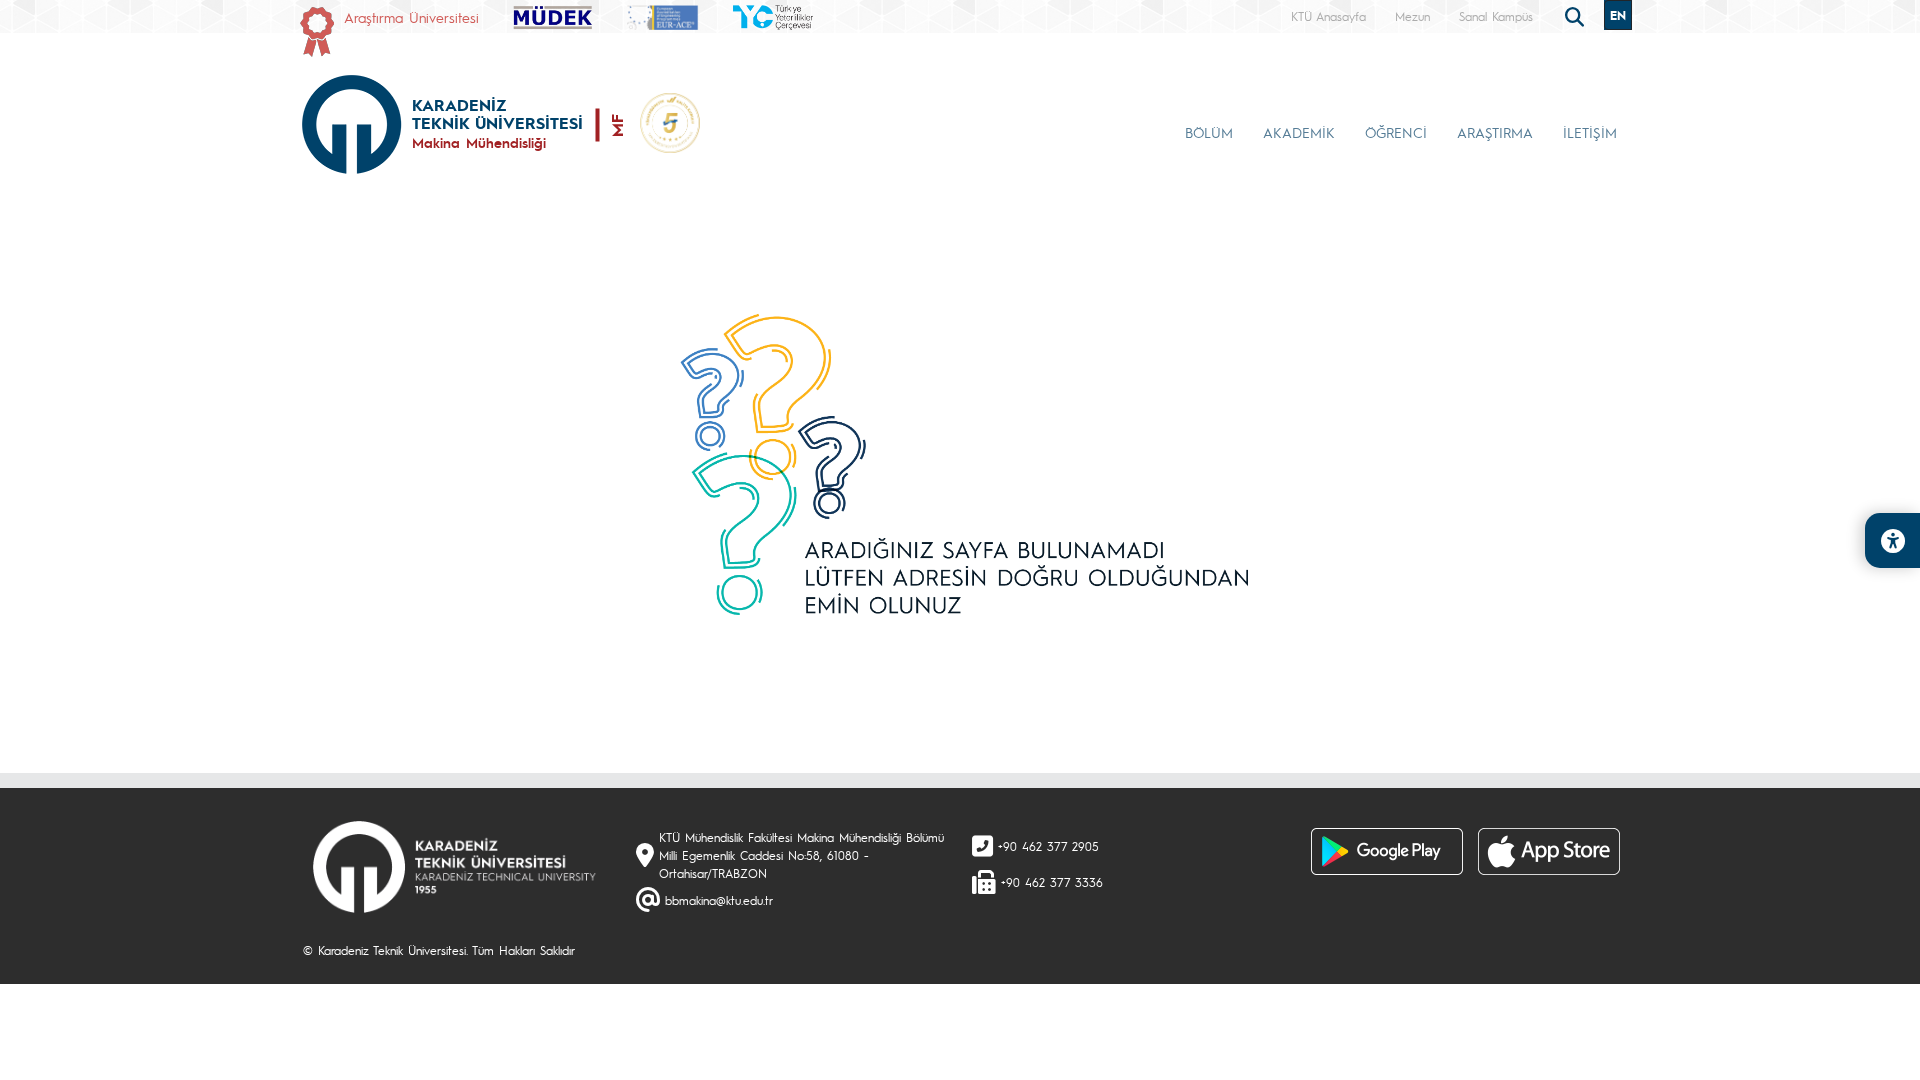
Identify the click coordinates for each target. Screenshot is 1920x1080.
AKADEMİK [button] (1299, 132)
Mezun (1412, 16)
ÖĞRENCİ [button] (1396, 132)
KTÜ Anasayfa (1328, 16)
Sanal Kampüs (1496, 16)
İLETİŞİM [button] (1590, 132)
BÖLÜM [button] (1209, 132)
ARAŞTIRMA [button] (1495, 132)
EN (1618, 15)
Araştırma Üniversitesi (411, 17)
